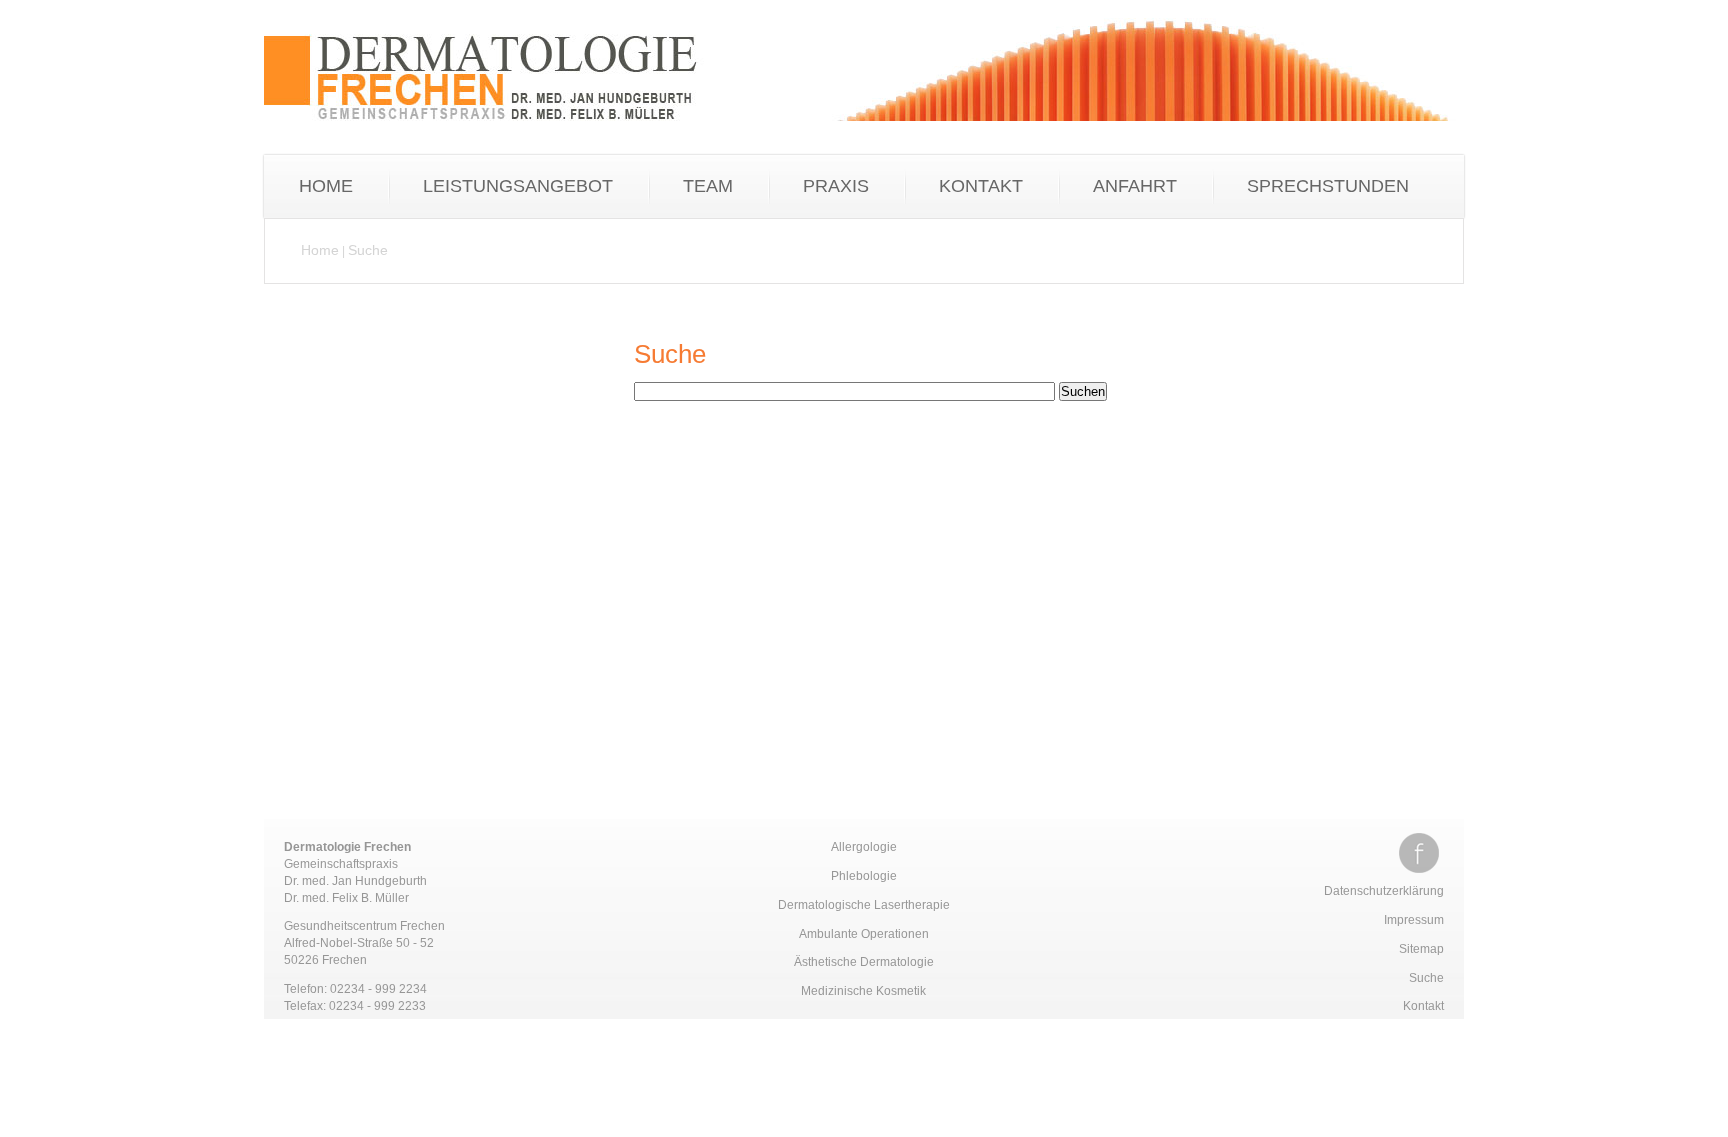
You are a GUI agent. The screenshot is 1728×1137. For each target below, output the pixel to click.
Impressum (1414, 920)
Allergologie (864, 847)
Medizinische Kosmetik (863, 991)
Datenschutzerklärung (1384, 891)
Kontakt (1423, 1006)
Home (320, 250)
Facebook (1419, 853)
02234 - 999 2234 (378, 989)
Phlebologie (864, 876)
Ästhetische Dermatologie (864, 962)
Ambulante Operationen (864, 934)
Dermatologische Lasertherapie (864, 905)
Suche (368, 250)
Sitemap (1421, 949)
